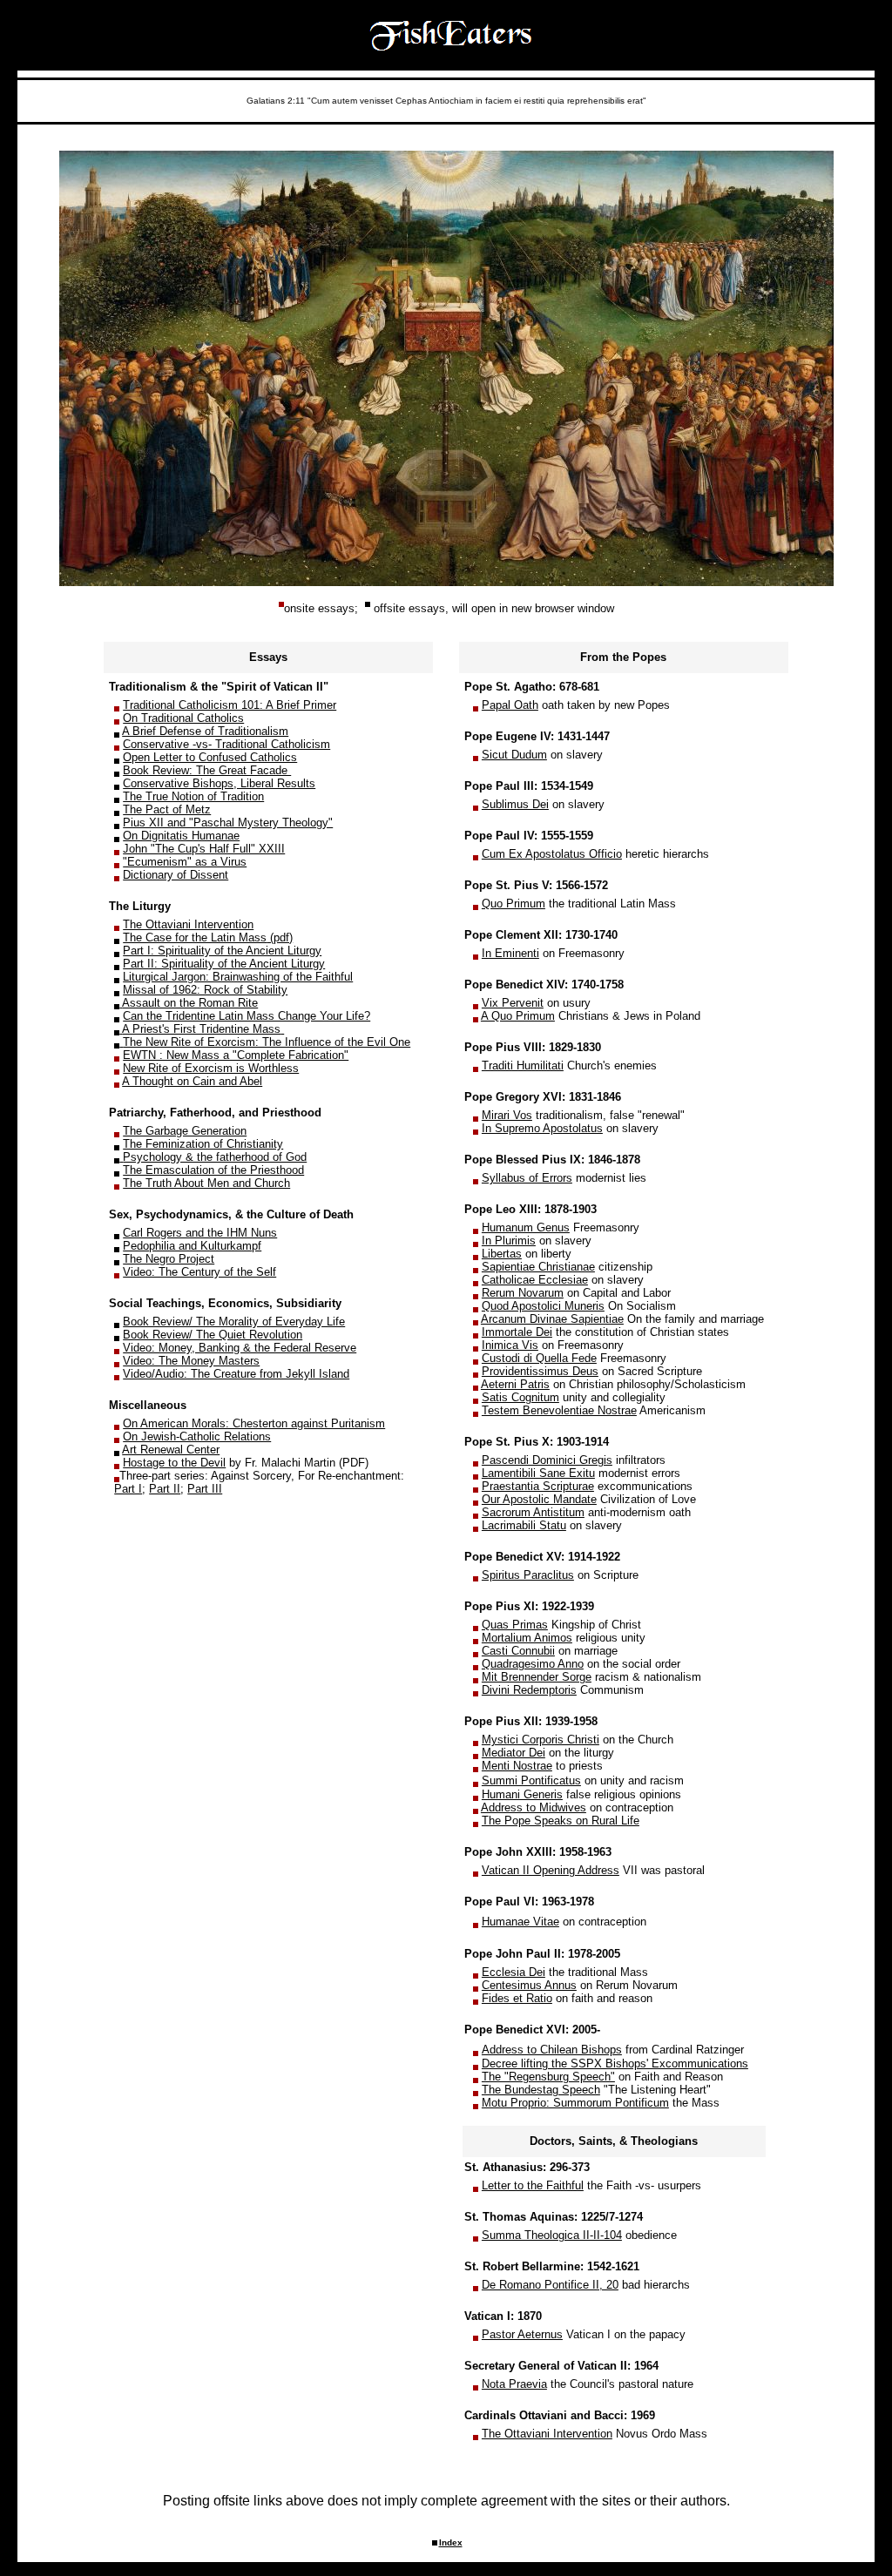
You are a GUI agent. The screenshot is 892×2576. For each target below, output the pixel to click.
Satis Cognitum (520, 1397)
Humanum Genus (526, 1227)
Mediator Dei (514, 1753)
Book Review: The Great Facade (207, 770)
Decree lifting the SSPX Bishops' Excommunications (615, 2063)
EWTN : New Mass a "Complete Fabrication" (236, 1055)
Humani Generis (522, 1794)
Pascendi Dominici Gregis (547, 1460)
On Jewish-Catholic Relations (197, 1436)
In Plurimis (509, 1241)
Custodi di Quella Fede (539, 1358)
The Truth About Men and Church (206, 1183)
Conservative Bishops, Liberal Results (219, 783)
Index (451, 2542)
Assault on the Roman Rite (190, 1003)
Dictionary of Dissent (176, 875)
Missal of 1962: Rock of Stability (205, 990)
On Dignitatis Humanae (181, 836)
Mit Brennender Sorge (537, 1677)
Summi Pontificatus (531, 1780)
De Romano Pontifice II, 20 (550, 2285)
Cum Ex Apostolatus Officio (552, 854)
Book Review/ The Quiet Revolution (213, 1335)
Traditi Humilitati (523, 1065)
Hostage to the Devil (174, 1463)
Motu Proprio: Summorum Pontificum (575, 2103)
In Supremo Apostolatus (542, 1128)
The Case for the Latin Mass (195, 937)
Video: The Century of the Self (199, 1272)
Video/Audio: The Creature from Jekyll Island (236, 1374)
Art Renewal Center (171, 1450)
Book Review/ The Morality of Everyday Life (234, 1322)
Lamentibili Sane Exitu (538, 1473)
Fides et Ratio (517, 1998)
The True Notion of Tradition (193, 796)
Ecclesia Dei (514, 1972)
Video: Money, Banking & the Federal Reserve (240, 1348)
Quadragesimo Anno (533, 1664)
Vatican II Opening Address (551, 1870)
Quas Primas (515, 1625)
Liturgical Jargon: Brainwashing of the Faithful (238, 977)
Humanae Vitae (520, 1922)
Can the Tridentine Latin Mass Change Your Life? (247, 1016)
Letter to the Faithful (533, 2185)
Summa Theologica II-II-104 (552, 2235)
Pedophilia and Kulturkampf (192, 1246)
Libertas (502, 1254)
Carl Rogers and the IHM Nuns (200, 1233)
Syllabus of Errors (527, 1178)
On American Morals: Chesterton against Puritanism (254, 1423)
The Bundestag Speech (541, 2090)
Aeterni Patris (515, 1384)
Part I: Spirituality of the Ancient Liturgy (222, 951)
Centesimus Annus (529, 1985)
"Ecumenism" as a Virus (185, 862)
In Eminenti (510, 953)
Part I (128, 1489)
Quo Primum (514, 904)
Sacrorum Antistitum (533, 1512)
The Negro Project (169, 1259)
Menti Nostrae (517, 1766)
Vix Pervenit (513, 1003)
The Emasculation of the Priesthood (213, 1170)
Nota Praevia (514, 2384)
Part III (205, 1489)
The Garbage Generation (185, 1131)
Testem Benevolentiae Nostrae (559, 1410)
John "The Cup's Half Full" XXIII (204, 849)
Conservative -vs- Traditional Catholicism (226, 744)
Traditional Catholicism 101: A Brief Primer (230, 705)
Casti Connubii (518, 1651)
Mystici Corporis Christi (541, 1740)
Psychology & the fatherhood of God (215, 1157)
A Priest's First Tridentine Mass (201, 1029)
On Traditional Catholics (183, 718)
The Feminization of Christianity (203, 1144)
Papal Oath (510, 705)
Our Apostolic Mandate (539, 1499)
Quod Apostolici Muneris (543, 1306)
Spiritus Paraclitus (528, 1575)
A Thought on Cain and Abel (192, 1081)
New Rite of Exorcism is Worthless (211, 1068)
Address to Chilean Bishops (552, 2050)
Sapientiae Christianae (538, 1267)
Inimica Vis (510, 1345)
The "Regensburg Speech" (548, 2077)
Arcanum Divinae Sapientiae (552, 1319)
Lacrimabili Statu (524, 1525)
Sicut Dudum (514, 755)
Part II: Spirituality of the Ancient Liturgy (224, 964)
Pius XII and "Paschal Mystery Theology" (228, 823)
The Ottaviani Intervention (188, 924)
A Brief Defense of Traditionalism (205, 731)
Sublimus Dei (515, 804)
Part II (165, 1489)
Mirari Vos (507, 1115)
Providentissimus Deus (540, 1371)
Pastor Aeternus (522, 2334)
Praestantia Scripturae (538, 1486)
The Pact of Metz (167, 809)
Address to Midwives (534, 1807)
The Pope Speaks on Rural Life (561, 1821)
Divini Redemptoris (529, 1690)
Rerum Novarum (523, 1293)
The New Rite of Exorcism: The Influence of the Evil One (267, 1042)
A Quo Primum (518, 1016)
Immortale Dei (517, 1332)
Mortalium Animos (527, 1638)
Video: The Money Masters (191, 1361)
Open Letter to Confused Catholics (210, 757)
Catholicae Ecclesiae (535, 1280)
